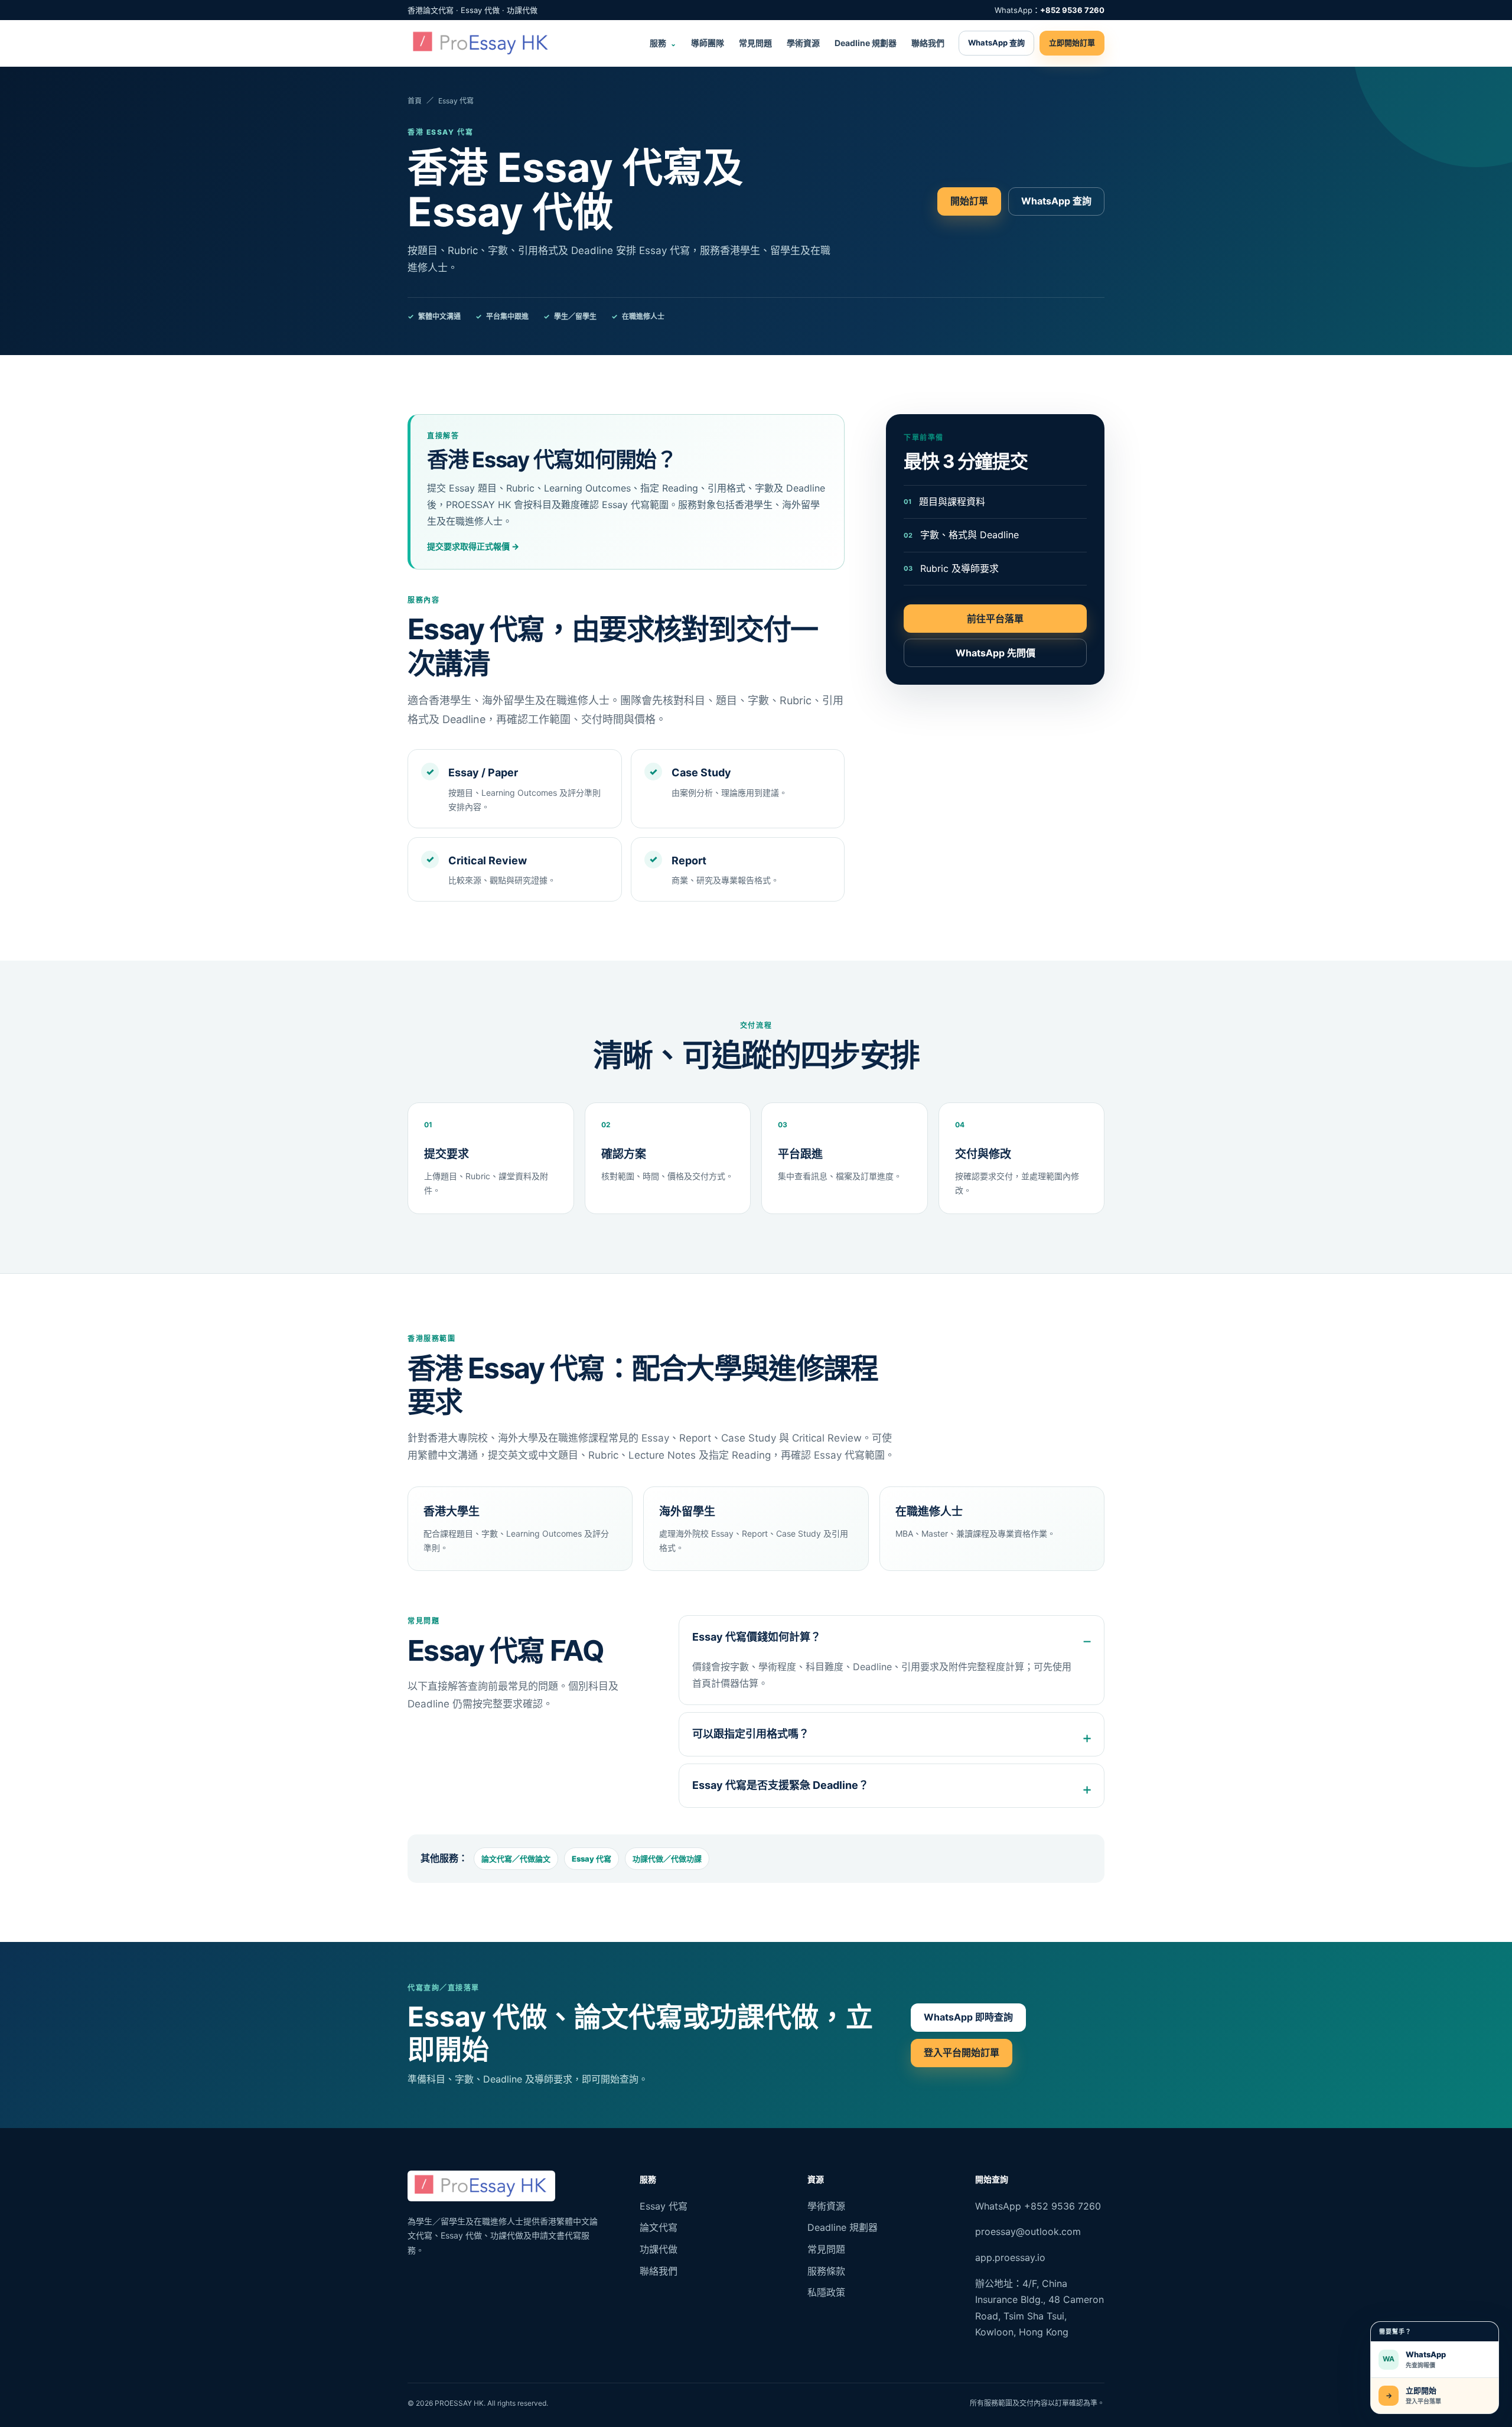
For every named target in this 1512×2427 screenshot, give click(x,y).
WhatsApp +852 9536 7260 (1038, 2206)
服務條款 (826, 2271)
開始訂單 (969, 201)
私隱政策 (826, 2292)
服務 (663, 43)
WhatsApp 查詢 (996, 43)
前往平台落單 (995, 619)
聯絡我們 (928, 43)
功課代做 (659, 2249)
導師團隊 (708, 43)
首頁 (415, 101)
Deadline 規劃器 (866, 43)
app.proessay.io (1010, 2257)
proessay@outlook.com (1028, 2231)
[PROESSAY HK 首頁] (481, 43)
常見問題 (755, 43)
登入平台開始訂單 (962, 2052)
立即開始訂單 (1072, 43)
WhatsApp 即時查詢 (968, 2017)
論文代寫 (659, 2227)
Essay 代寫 (592, 1859)
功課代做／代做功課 (667, 1859)
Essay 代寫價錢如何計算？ (757, 1637)
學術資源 (803, 43)
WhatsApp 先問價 (995, 653)
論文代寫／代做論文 (516, 1859)
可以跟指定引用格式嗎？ (751, 1734)
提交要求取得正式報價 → (473, 546)
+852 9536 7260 (1072, 10)
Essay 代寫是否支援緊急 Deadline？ (781, 1785)
